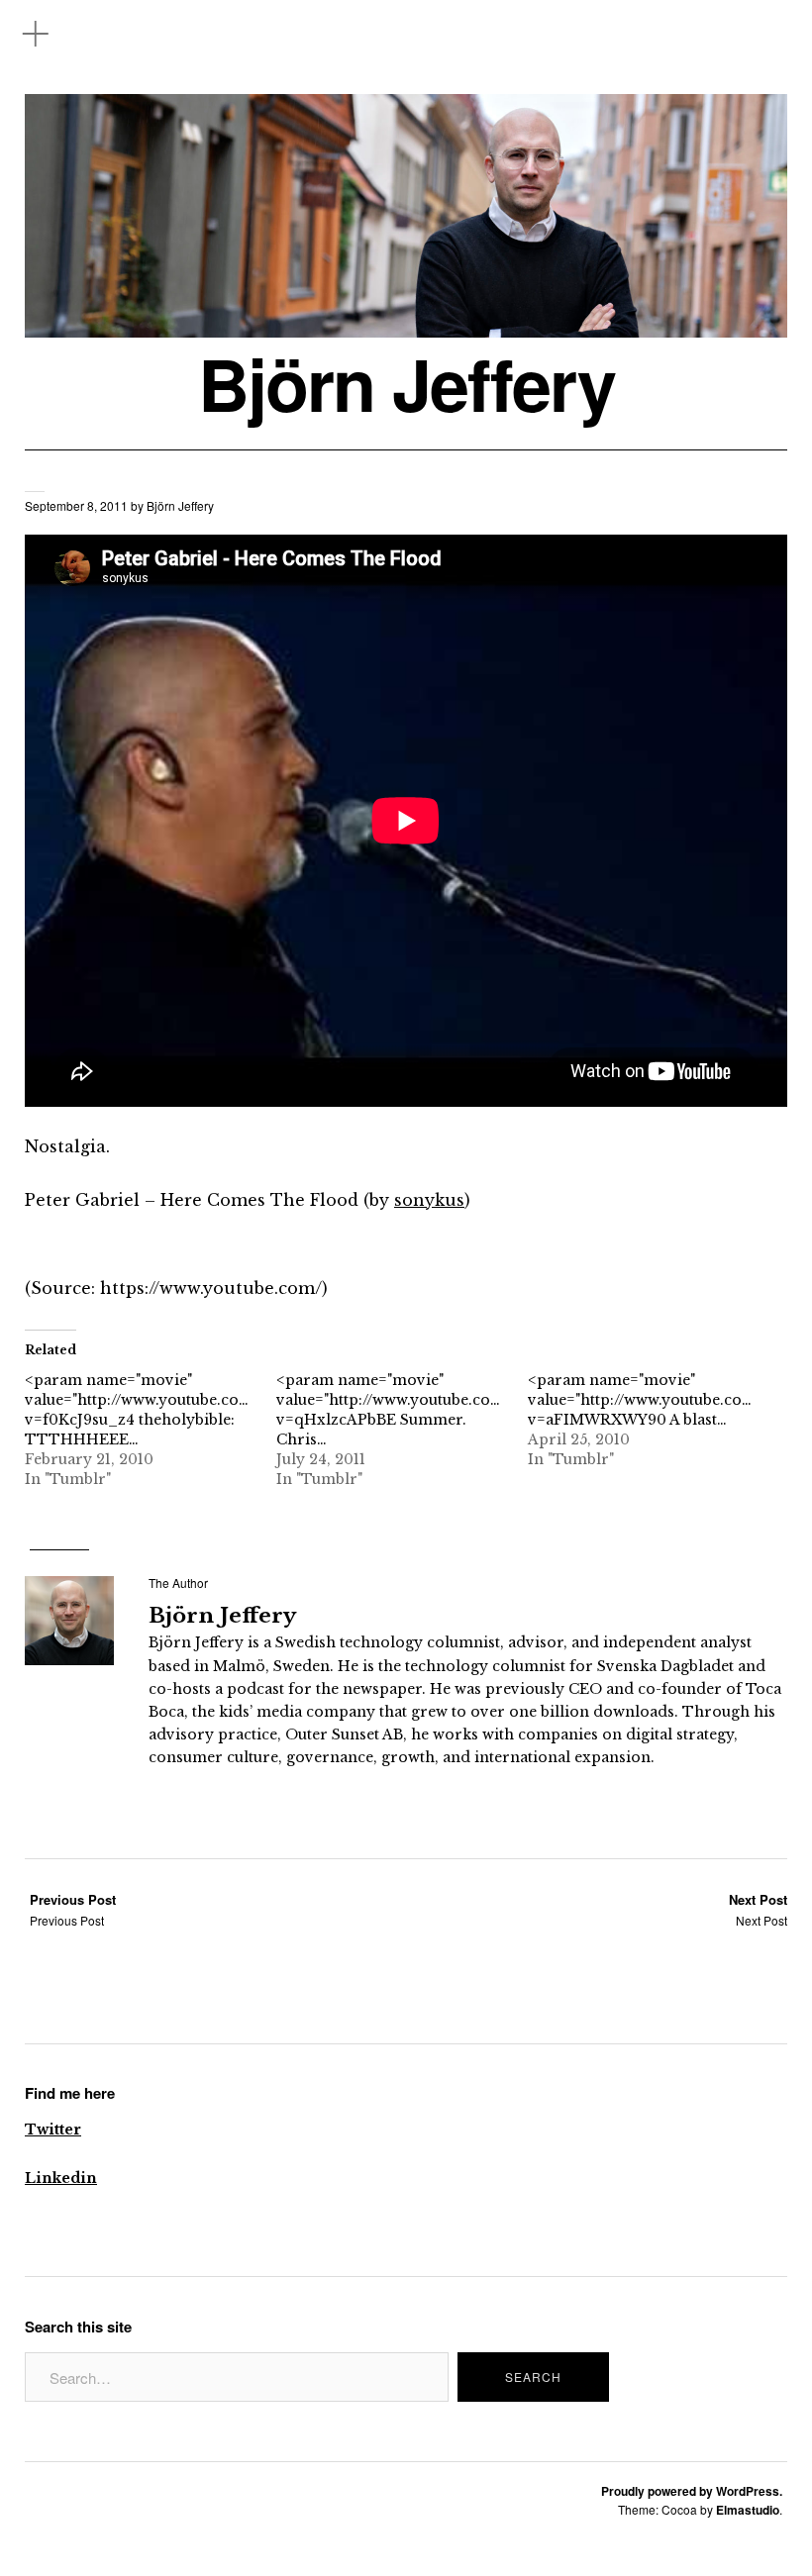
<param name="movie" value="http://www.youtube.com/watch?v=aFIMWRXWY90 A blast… (670, 1400)
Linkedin (61, 2178)
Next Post (758, 1909)
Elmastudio (748, 2510)
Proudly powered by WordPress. (692, 2491)
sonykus (429, 1200)
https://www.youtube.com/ (211, 1288)
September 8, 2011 (76, 505)
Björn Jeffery (406, 384)
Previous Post (73, 1909)
